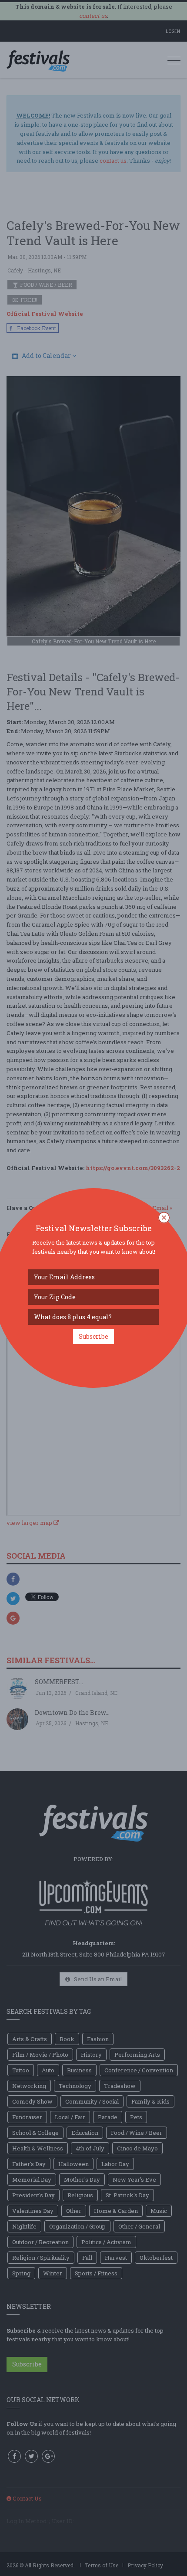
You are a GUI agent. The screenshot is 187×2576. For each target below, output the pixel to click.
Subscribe (93, 1336)
